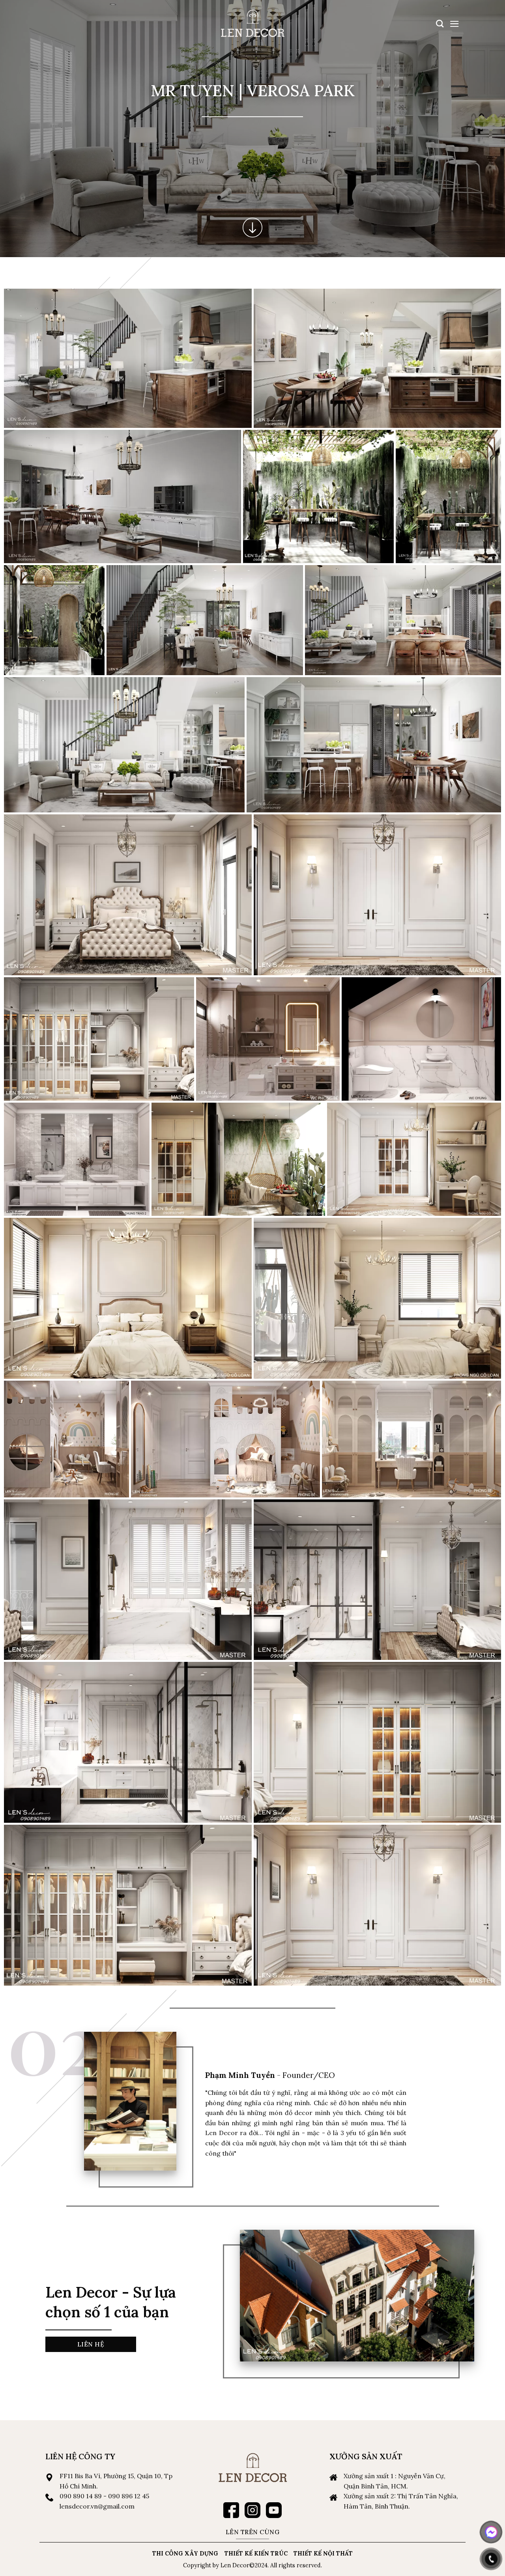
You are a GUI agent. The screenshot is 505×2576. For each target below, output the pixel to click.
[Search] (440, 23)
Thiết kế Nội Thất (323, 2554)
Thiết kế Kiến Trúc (256, 2554)
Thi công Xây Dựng (185, 2554)
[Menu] (454, 24)
